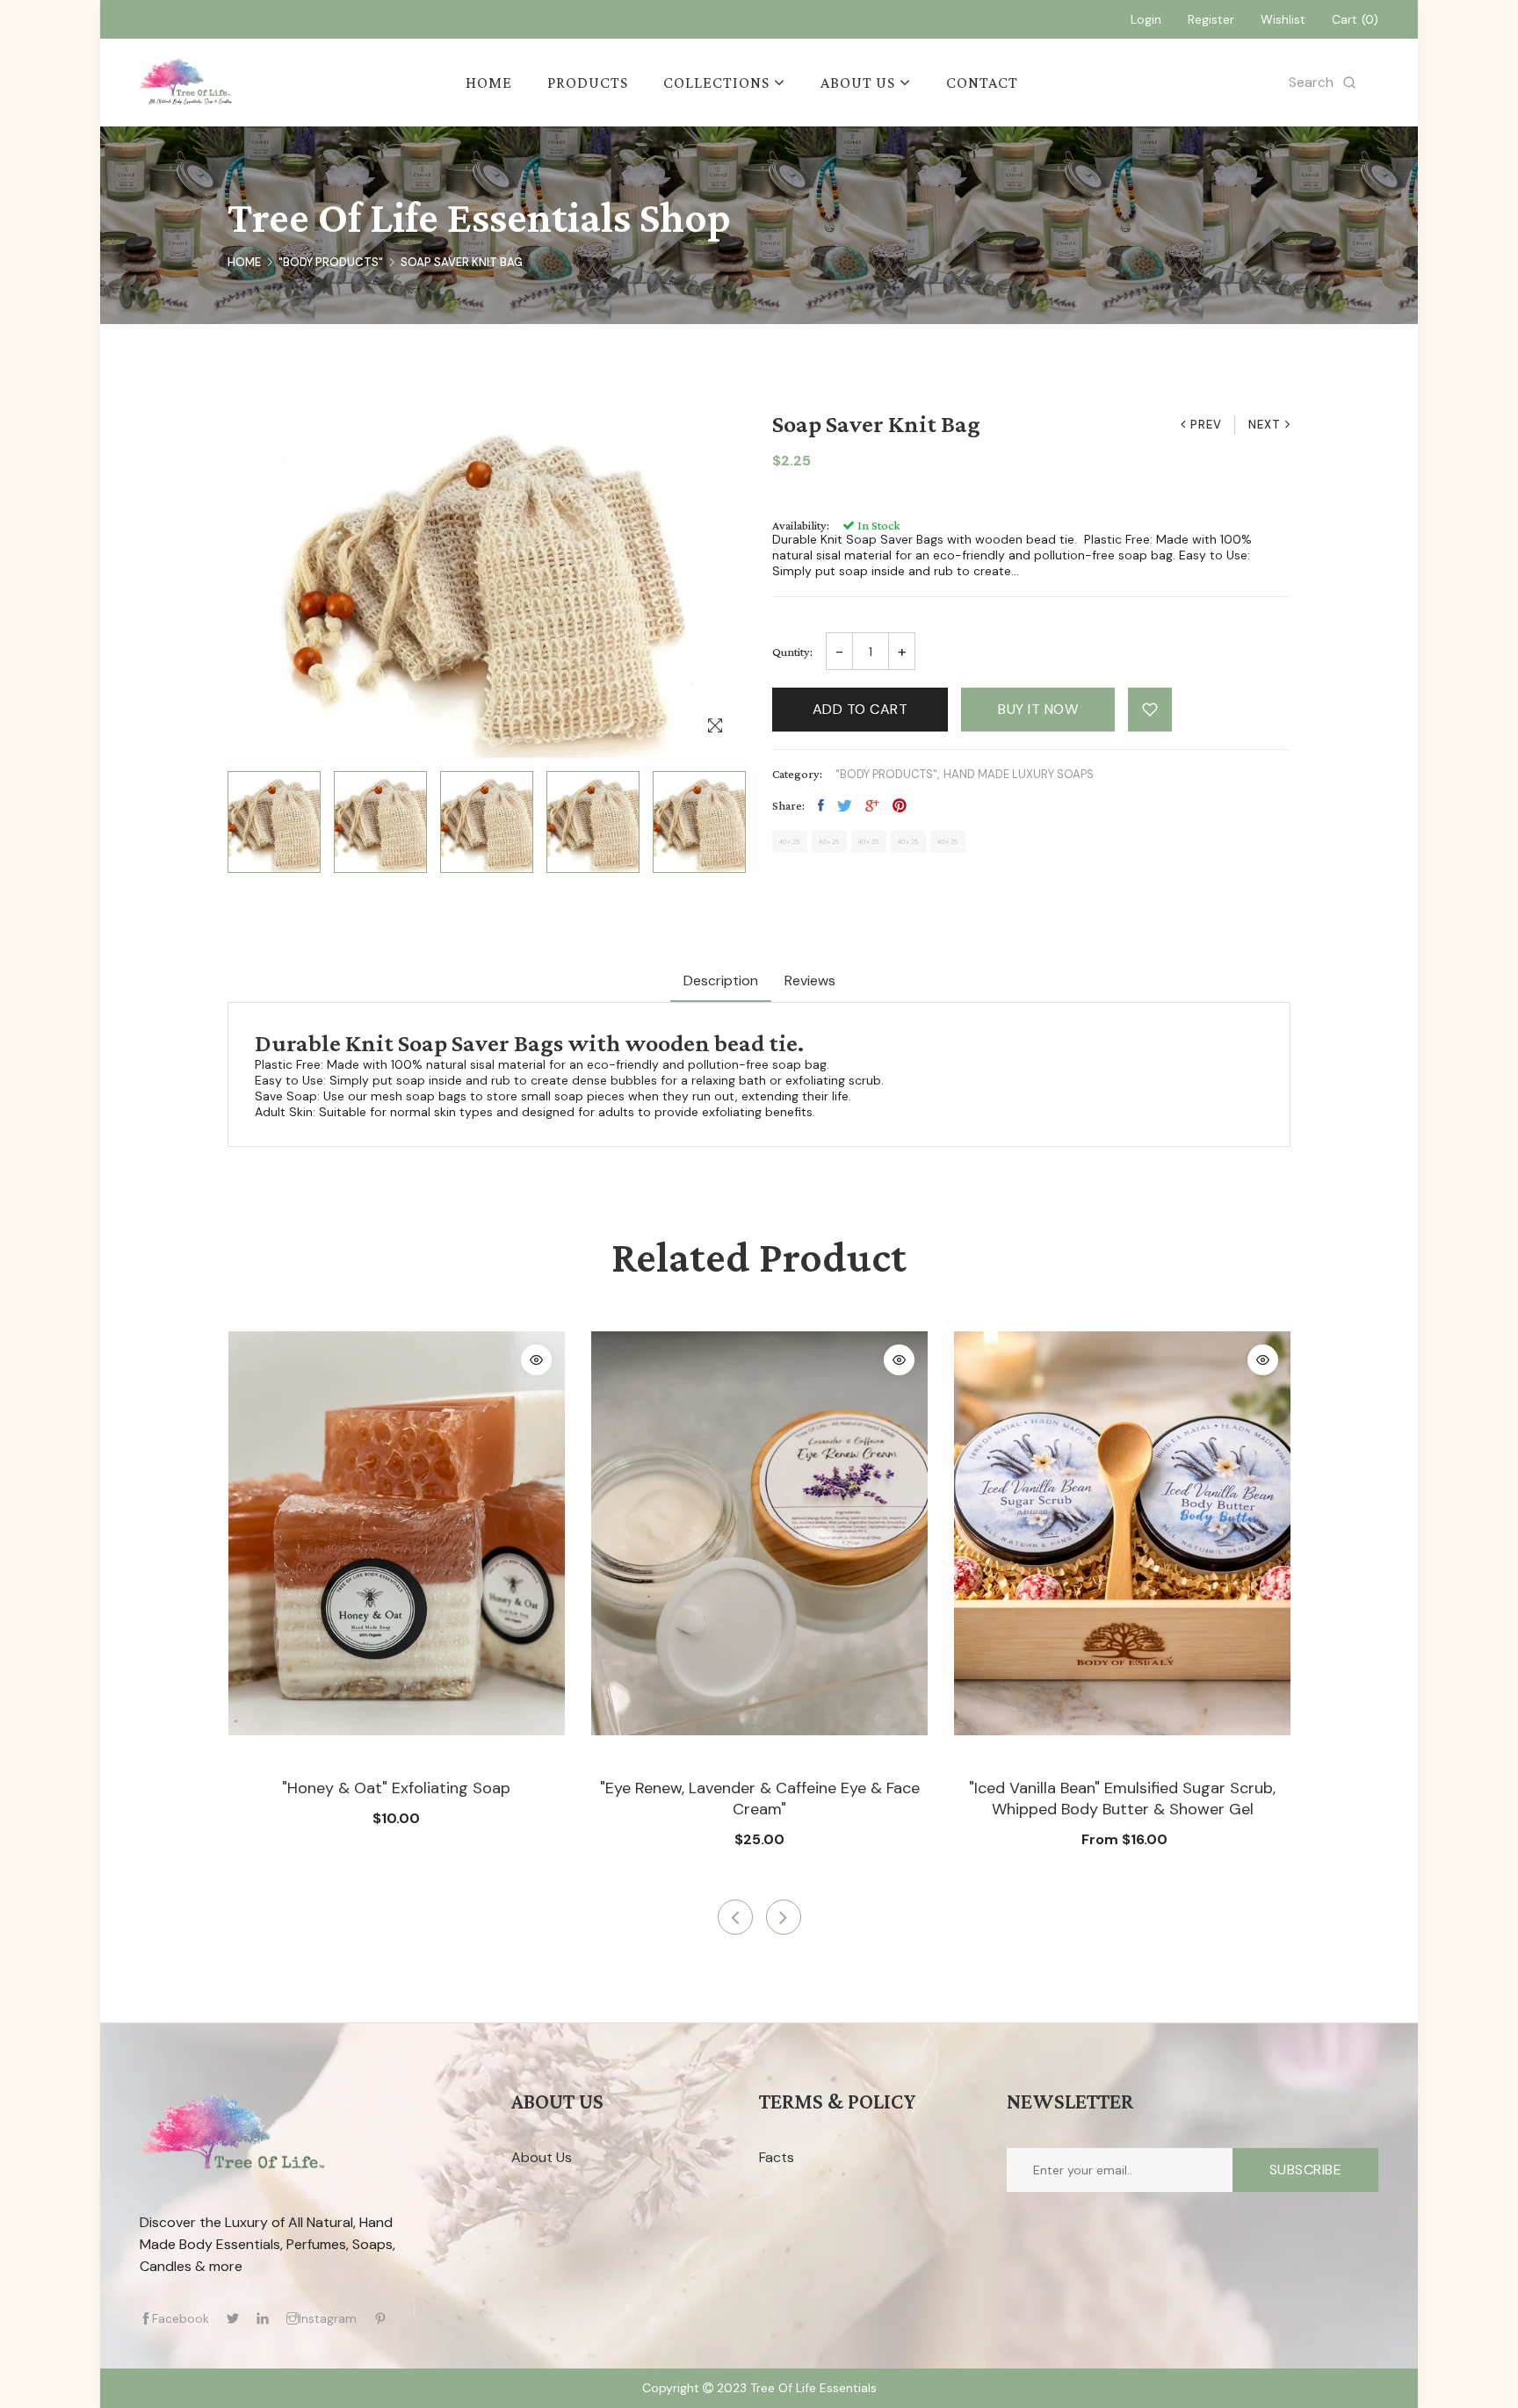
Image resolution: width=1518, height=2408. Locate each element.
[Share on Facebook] (821, 805)
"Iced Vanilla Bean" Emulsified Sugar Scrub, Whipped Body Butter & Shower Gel (1122, 1799)
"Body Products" (331, 262)
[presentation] (735, 1917)
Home (244, 262)
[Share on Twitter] (845, 805)
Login (1146, 19)
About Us (542, 2157)
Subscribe (1306, 2170)
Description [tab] (721, 981)
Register (1211, 19)
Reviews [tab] (810, 981)
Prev (1206, 425)
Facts (777, 2157)
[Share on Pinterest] (900, 805)
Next (1265, 425)
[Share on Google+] (872, 805)
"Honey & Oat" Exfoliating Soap (396, 1788)
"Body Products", (887, 774)
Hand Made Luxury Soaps (1019, 774)
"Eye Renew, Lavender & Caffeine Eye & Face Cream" (760, 1799)
